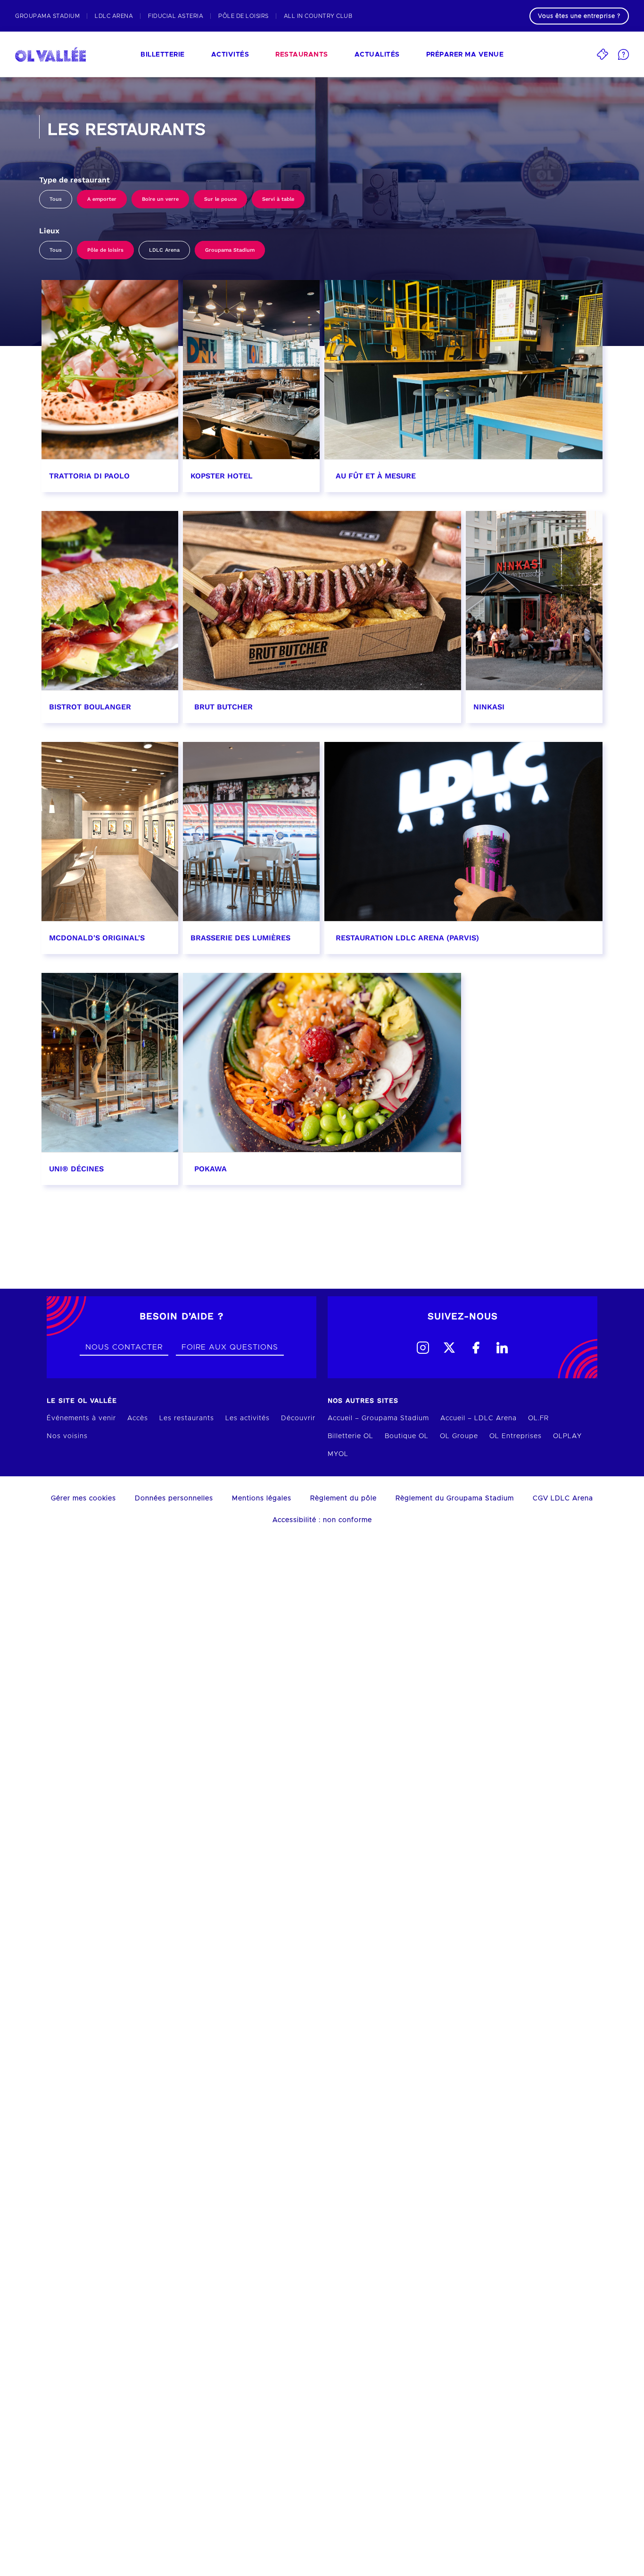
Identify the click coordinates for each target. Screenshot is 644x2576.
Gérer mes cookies (83, 1498)
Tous (56, 199)
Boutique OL (407, 1436)
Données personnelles (174, 1498)
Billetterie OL (351, 1436)
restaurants (302, 55)
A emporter (102, 199)
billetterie (163, 55)
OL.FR (538, 1418)
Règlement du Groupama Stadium (455, 1498)
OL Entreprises (516, 1436)
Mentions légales (262, 1498)
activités (230, 55)
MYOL (338, 1454)
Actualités (377, 55)
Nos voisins (67, 1436)
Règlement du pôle (343, 1498)
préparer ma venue (465, 55)
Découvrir (298, 1418)
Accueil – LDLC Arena (479, 1418)
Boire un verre (160, 199)
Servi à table (278, 199)
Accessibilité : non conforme (322, 1520)
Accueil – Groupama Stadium (378, 1418)
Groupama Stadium (230, 250)
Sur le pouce (220, 199)
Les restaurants (187, 1418)
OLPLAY (567, 1436)
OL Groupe (459, 1436)
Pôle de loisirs (105, 250)
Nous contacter (124, 1347)
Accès (138, 1418)
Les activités (248, 1418)
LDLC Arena (164, 250)
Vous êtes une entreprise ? (579, 16)
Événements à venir (81, 1418)
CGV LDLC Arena (563, 1498)
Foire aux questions (230, 1347)
